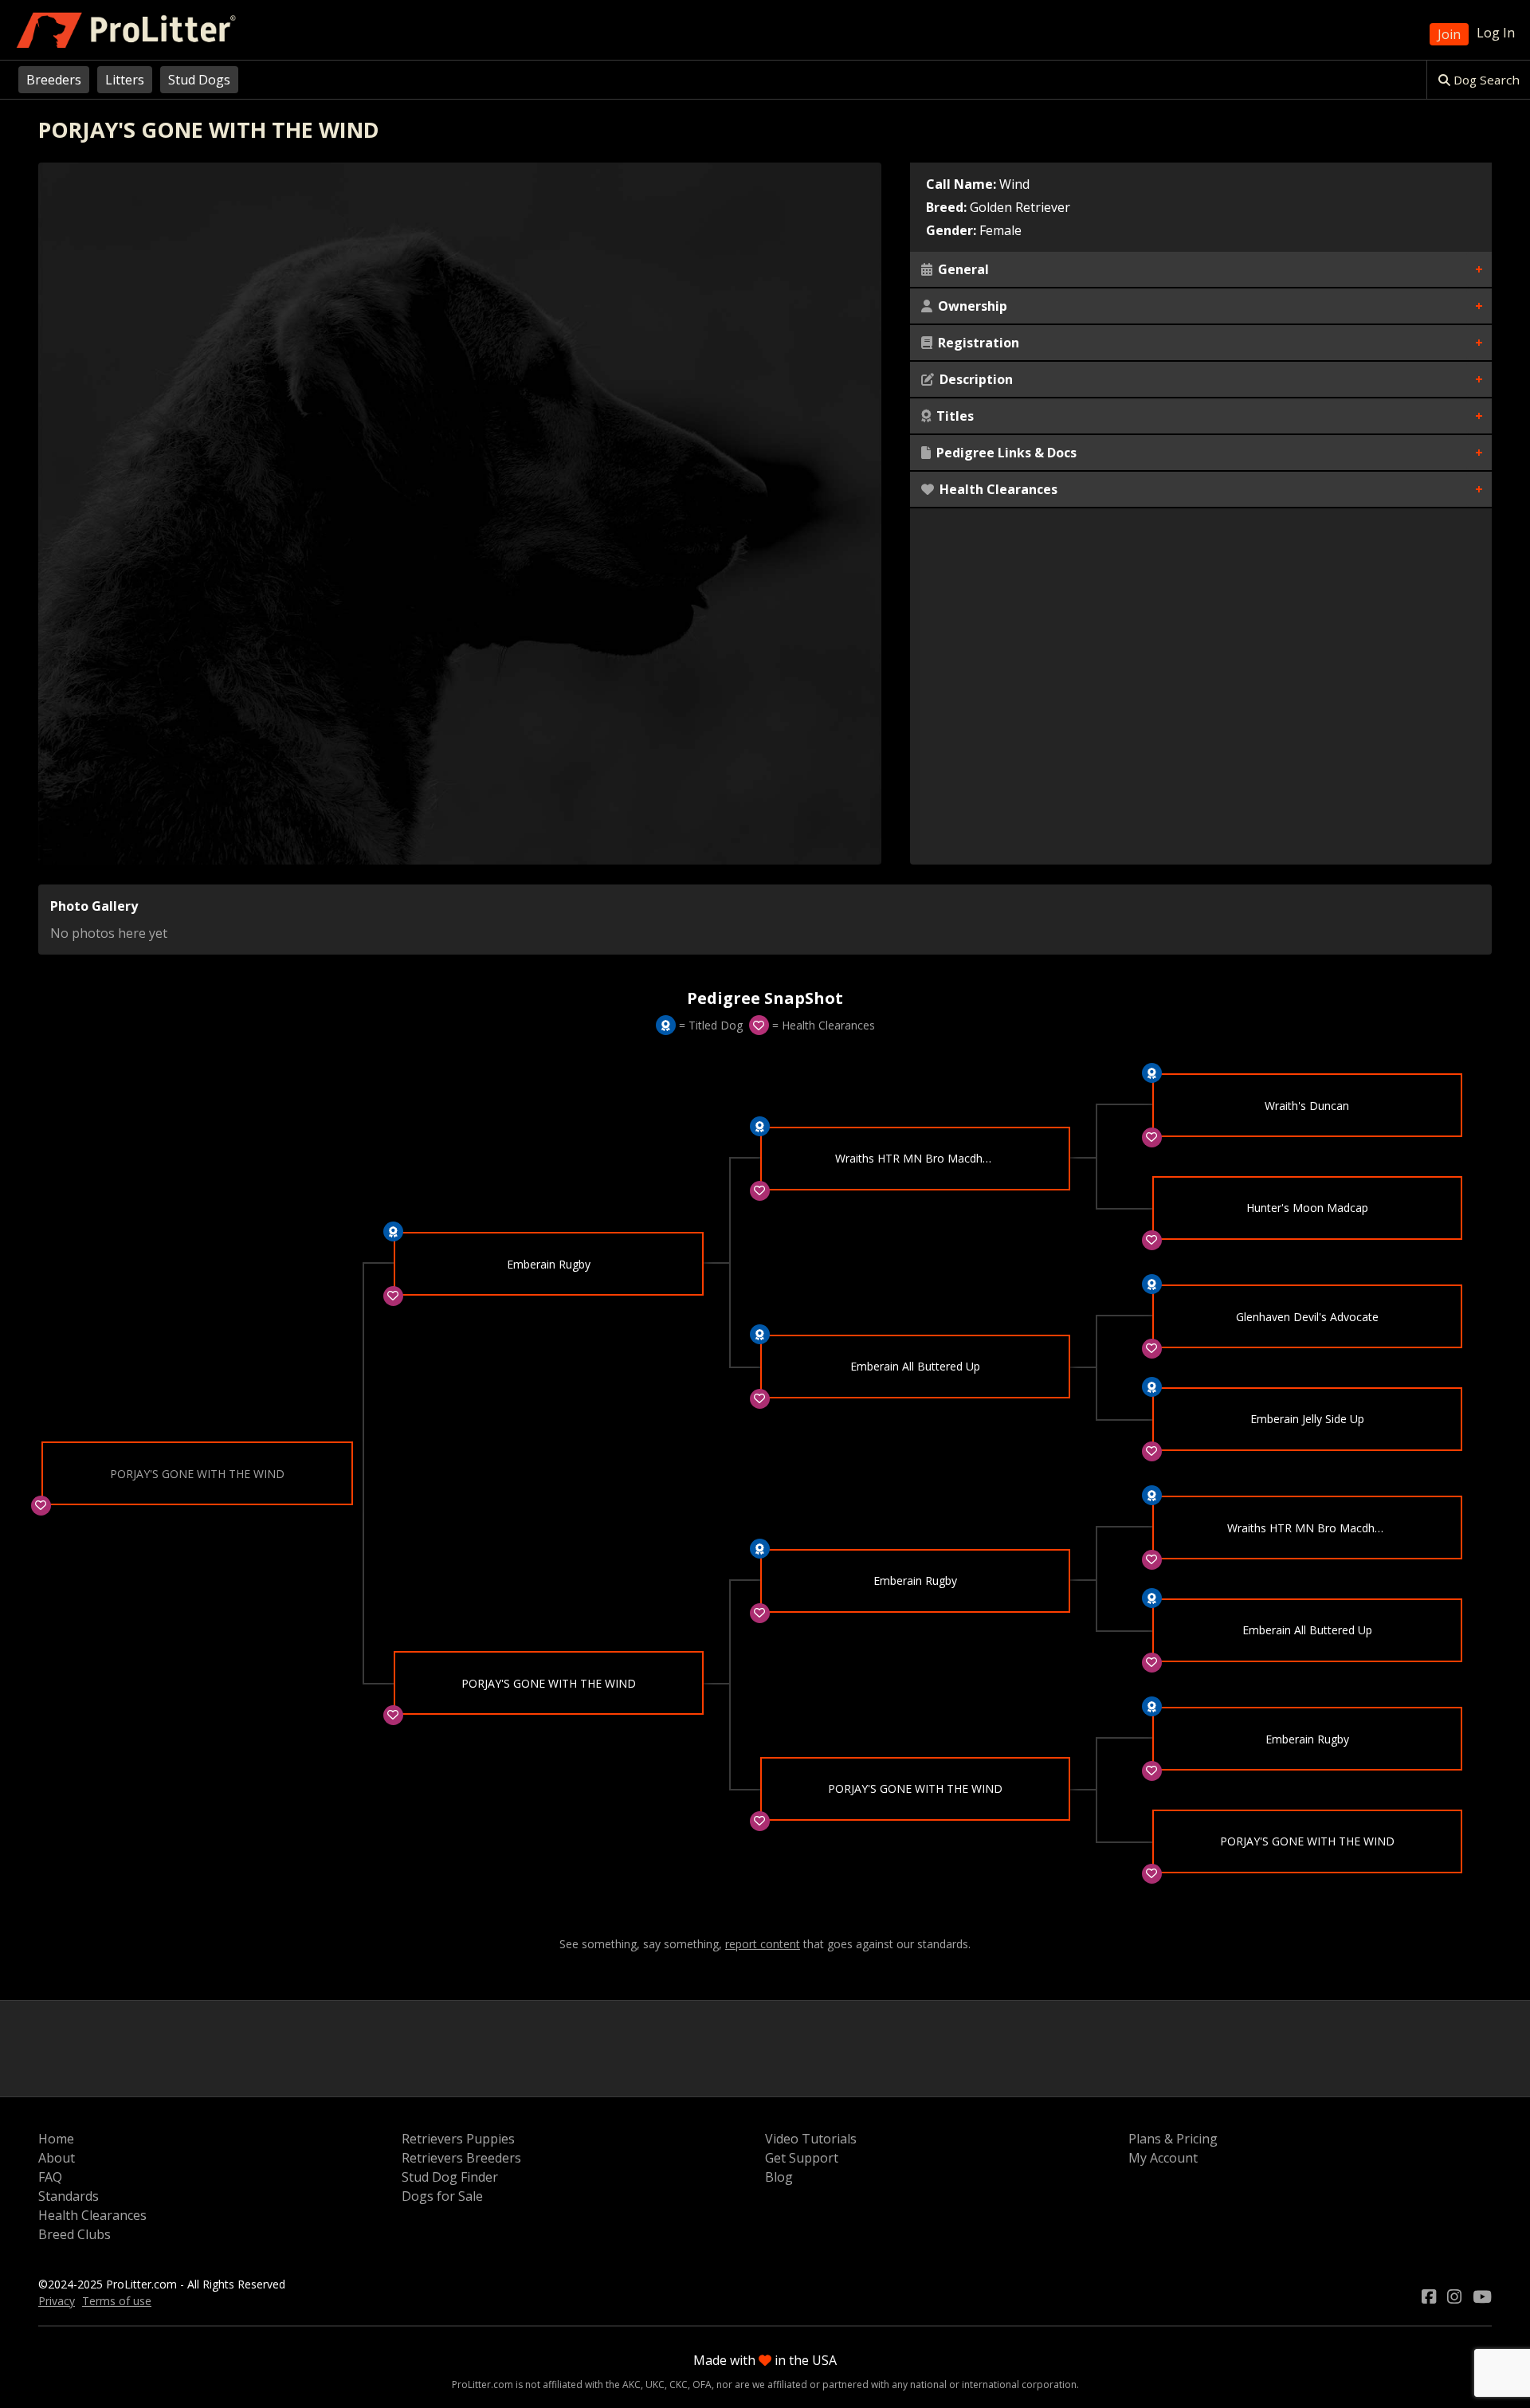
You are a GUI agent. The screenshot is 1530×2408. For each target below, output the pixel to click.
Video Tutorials (811, 2139)
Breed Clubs (75, 2234)
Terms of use (117, 2301)
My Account (1163, 2158)
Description (975, 379)
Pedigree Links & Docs (1005, 453)
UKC (655, 2384)
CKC (679, 2384)
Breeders (54, 80)
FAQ (50, 2177)
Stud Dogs (199, 80)
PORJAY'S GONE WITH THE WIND (549, 1683)
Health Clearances (997, 489)
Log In (1496, 33)
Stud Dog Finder (450, 2177)
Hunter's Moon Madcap (1307, 1208)
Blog (779, 2177)
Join (1449, 34)
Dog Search (1485, 80)
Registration (977, 343)
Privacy (57, 2301)
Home (56, 2139)
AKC (632, 2384)
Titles (953, 416)
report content (763, 1944)
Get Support (802, 2158)
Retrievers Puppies (458, 2139)
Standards (69, 2196)
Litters (125, 80)
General (962, 269)
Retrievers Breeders (461, 2158)
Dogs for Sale (442, 2196)
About (57, 2158)
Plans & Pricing (1173, 2139)
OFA (702, 2384)
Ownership (971, 306)
